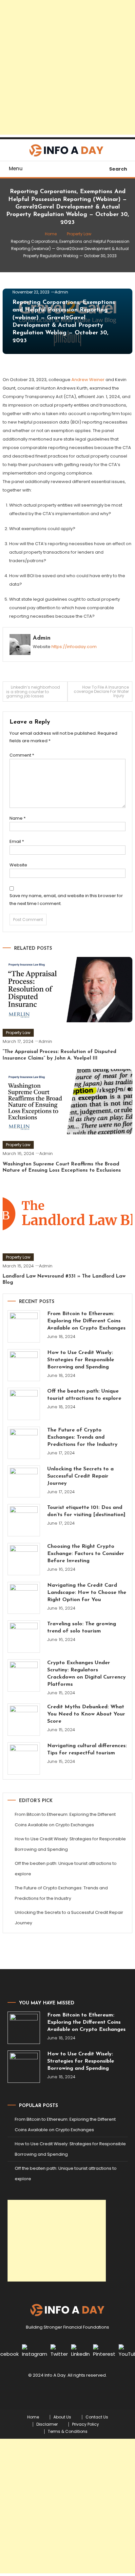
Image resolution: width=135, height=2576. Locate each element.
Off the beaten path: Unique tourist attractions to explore (84, 1395)
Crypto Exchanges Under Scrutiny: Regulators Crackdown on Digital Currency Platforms (87, 1674)
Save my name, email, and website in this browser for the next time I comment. (66, 899)
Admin (61, 292)
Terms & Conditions (68, 2432)
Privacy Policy (86, 2424)
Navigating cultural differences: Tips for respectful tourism (87, 1749)
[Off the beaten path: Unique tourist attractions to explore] (24, 1404)
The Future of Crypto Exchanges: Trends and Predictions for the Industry (82, 1437)
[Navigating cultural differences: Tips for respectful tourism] (24, 1758)
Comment (22, 755)
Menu (16, 168)
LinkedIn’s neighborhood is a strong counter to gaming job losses (33, 692)
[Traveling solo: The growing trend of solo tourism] (24, 1637)
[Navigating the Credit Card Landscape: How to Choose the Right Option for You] (24, 1598)
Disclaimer (47, 2424)
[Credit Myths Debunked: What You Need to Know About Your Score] (24, 1720)
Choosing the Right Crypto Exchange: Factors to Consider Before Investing (86, 1554)
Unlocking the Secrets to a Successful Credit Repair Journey (80, 1476)
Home (33, 2417)
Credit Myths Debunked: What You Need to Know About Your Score (86, 1714)
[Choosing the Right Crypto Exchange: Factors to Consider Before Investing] (24, 1559)
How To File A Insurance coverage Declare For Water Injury (101, 691)
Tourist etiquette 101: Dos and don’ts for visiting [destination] (86, 1511)
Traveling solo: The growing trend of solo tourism (82, 1628)
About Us (62, 2417)
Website (18, 865)
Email (17, 841)
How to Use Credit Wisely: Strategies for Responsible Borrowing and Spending (81, 1360)
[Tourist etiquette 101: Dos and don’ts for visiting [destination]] (24, 1520)
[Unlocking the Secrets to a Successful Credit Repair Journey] (24, 1482)
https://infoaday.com (74, 647)
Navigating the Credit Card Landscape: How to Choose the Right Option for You (87, 1593)
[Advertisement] (67, 67)
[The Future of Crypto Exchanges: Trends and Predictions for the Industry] (24, 1443)
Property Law (18, 1033)
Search (118, 169)
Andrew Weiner (88, 380)
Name (18, 818)
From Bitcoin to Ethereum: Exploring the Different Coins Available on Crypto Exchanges (86, 1321)
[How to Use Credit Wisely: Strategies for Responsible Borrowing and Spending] (24, 1365)
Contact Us (97, 2417)
